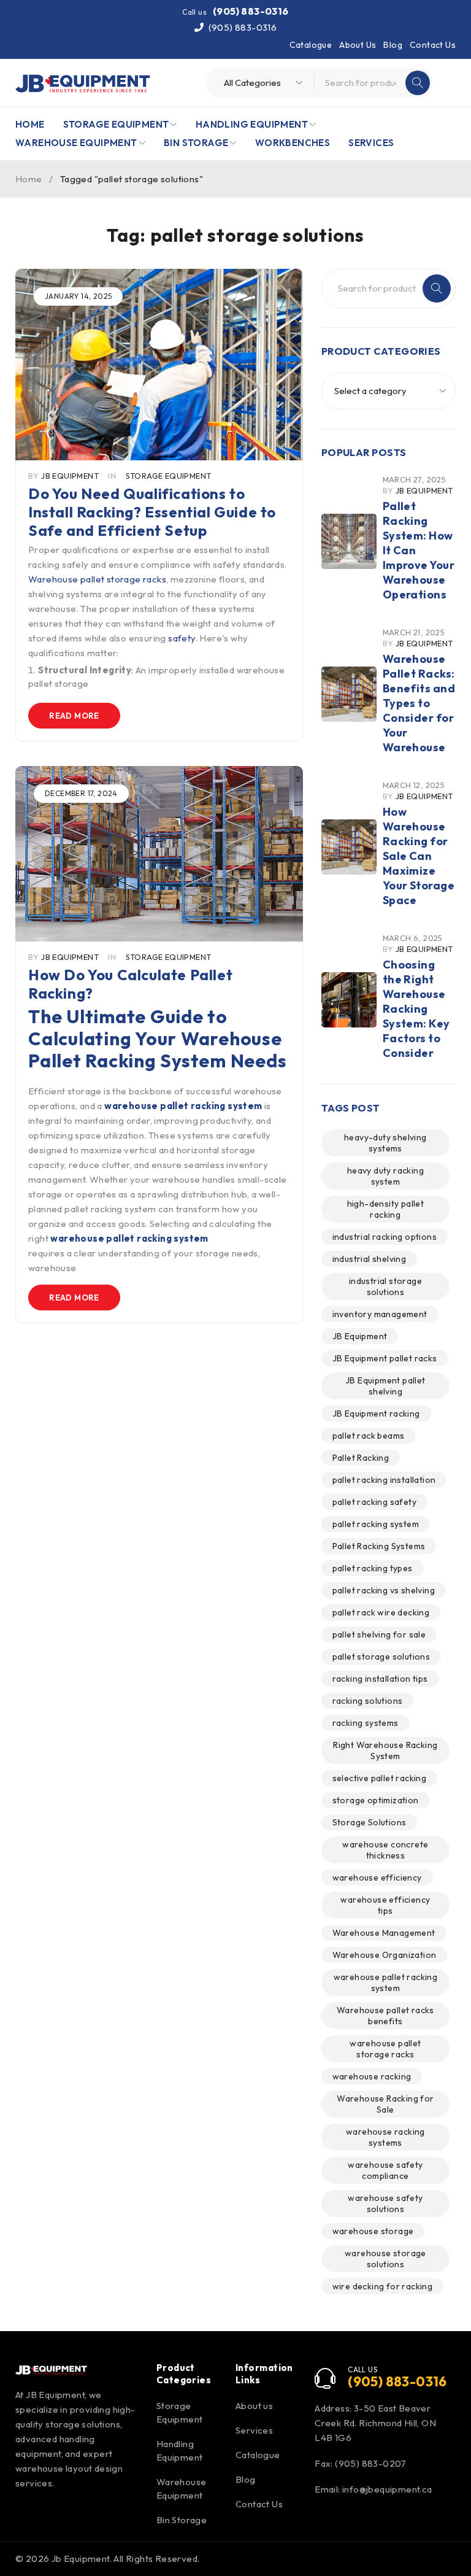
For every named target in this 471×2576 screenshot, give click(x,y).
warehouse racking (372, 2076)
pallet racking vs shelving (384, 1590)
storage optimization (376, 1800)
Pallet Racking (361, 1458)
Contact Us (433, 45)
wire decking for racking (383, 2286)
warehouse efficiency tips (385, 1905)
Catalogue (311, 45)
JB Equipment (70, 476)
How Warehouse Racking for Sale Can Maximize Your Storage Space (419, 856)
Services (254, 2430)
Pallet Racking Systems (379, 1546)
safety (182, 638)
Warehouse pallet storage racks (97, 579)
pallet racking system (376, 1524)
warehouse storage (373, 2231)
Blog (393, 45)
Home (29, 179)
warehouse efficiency (377, 1878)
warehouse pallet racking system (386, 1982)
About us (254, 2406)
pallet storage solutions (381, 1657)
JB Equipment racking (376, 1414)
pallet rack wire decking (381, 1612)
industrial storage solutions (385, 1286)
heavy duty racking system (385, 1176)
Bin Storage (182, 2520)
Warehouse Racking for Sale (385, 2104)
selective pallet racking (380, 1778)
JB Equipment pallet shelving (385, 1386)
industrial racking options (385, 1237)
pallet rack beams (369, 1436)
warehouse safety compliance (385, 2170)
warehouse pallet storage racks (385, 2049)
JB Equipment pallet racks (385, 1358)
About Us (358, 45)
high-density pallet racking (386, 1209)
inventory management (380, 1314)
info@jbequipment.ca (387, 2489)
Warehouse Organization (385, 1955)
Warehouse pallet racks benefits (385, 2016)
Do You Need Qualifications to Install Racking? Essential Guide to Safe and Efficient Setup (152, 512)
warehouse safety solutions (385, 2203)
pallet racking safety (374, 1502)
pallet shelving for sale (379, 1634)
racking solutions (368, 1701)
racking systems (366, 1723)
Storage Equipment (169, 476)
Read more (74, 716)
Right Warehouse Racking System (385, 1750)
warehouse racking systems (385, 2137)
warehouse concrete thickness (385, 1850)
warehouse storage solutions (385, 2259)
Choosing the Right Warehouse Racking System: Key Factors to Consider (416, 1009)
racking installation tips (380, 1679)
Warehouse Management (384, 1933)
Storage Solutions (370, 1822)
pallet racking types (373, 1568)
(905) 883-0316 (251, 11)
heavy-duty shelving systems (385, 1143)
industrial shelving (370, 1259)
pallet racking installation (384, 1480)
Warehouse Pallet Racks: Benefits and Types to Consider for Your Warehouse (419, 703)
